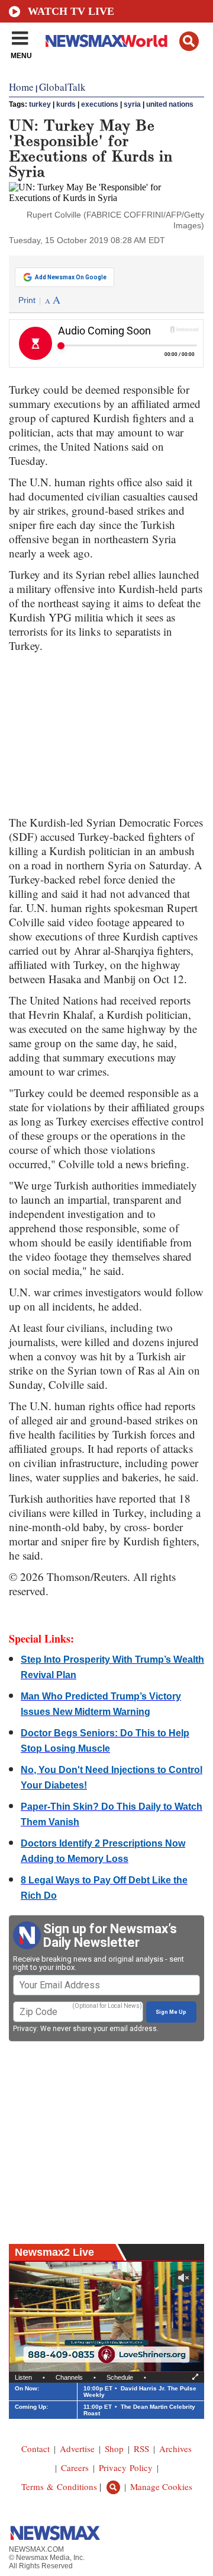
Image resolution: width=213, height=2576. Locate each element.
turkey (40, 104)
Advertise (77, 2449)
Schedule (120, 2377)
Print (27, 300)
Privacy (25, 2029)
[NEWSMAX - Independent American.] (106, 40)
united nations (170, 104)
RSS (141, 2449)
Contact (35, 2449)
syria (132, 104)
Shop (114, 2449)
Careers (75, 2467)
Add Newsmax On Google (71, 277)
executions (100, 104)
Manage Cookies (161, 2486)
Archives (175, 2449)
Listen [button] (23, 2377)
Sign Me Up (171, 2012)
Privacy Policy (126, 2467)
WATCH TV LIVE (71, 11)
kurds (66, 104)
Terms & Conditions (59, 2486)
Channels (69, 2377)
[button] (189, 41)
